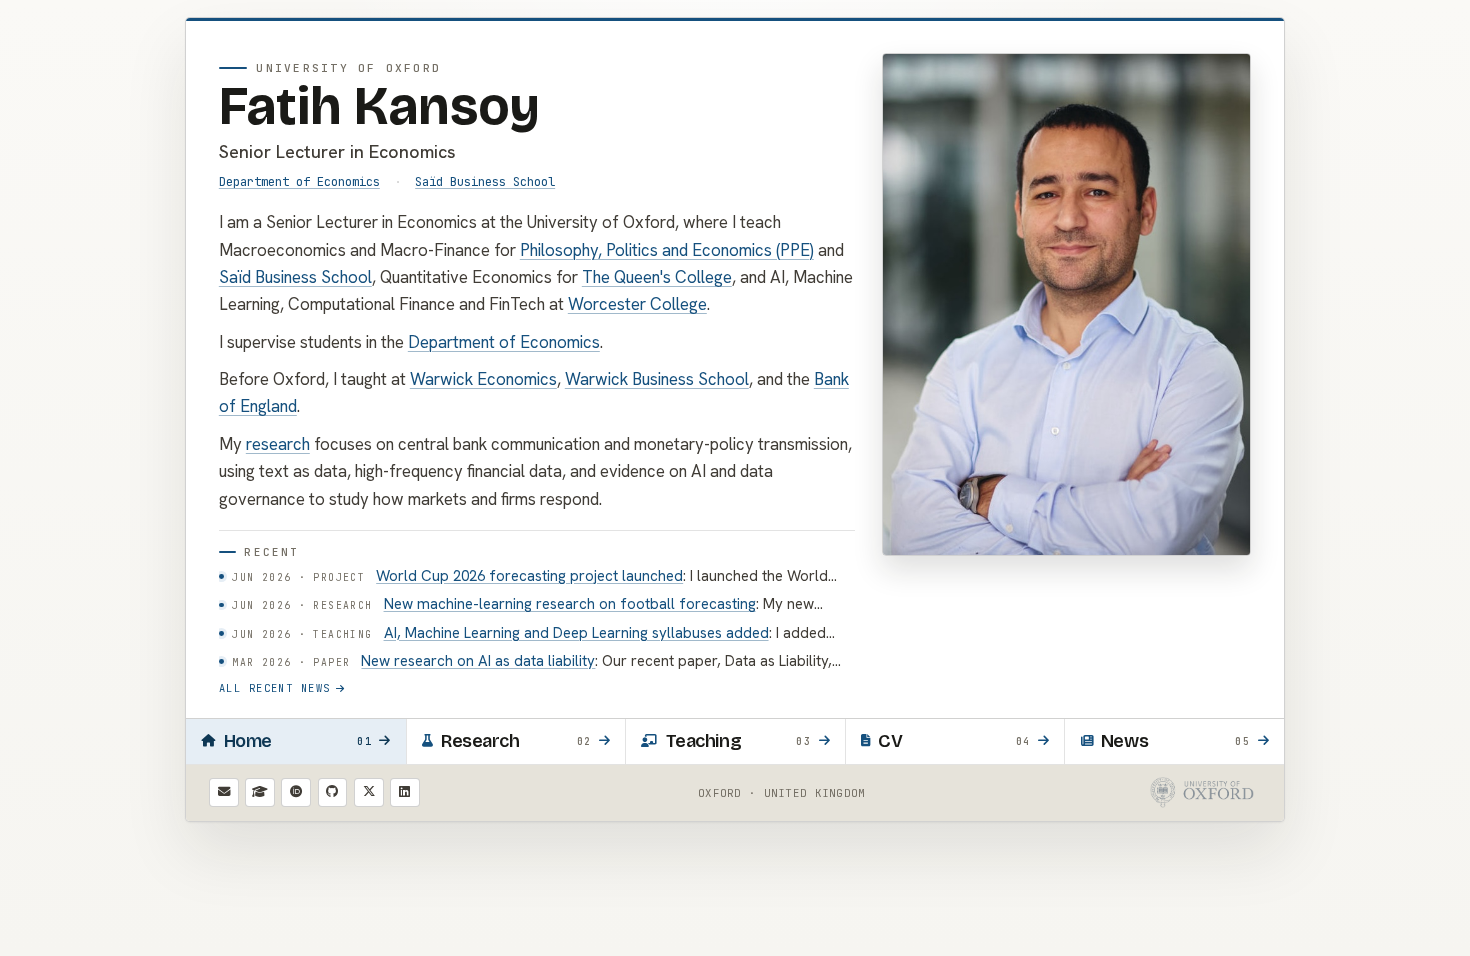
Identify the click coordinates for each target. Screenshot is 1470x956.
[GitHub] (333, 793)
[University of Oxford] (1202, 792)
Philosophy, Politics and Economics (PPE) (667, 250)
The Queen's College (657, 277)
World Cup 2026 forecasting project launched (529, 576)
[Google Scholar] (260, 793)
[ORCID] (296, 793)
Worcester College (637, 304)
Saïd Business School (485, 181)
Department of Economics (299, 181)
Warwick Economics (483, 379)
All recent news (275, 688)
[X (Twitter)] (369, 793)
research (278, 444)
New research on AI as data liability (478, 661)
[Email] (224, 793)
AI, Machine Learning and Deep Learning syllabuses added (576, 633)
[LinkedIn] (405, 793)
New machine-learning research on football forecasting (570, 604)
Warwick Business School (657, 379)
